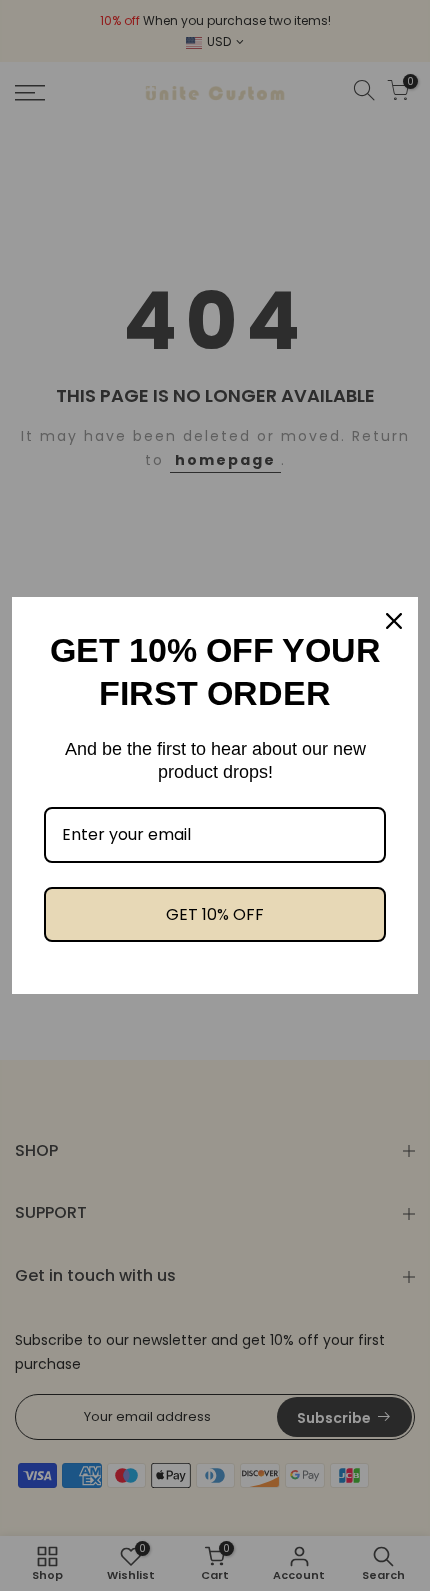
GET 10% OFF (215, 914)
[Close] (394, 621)
